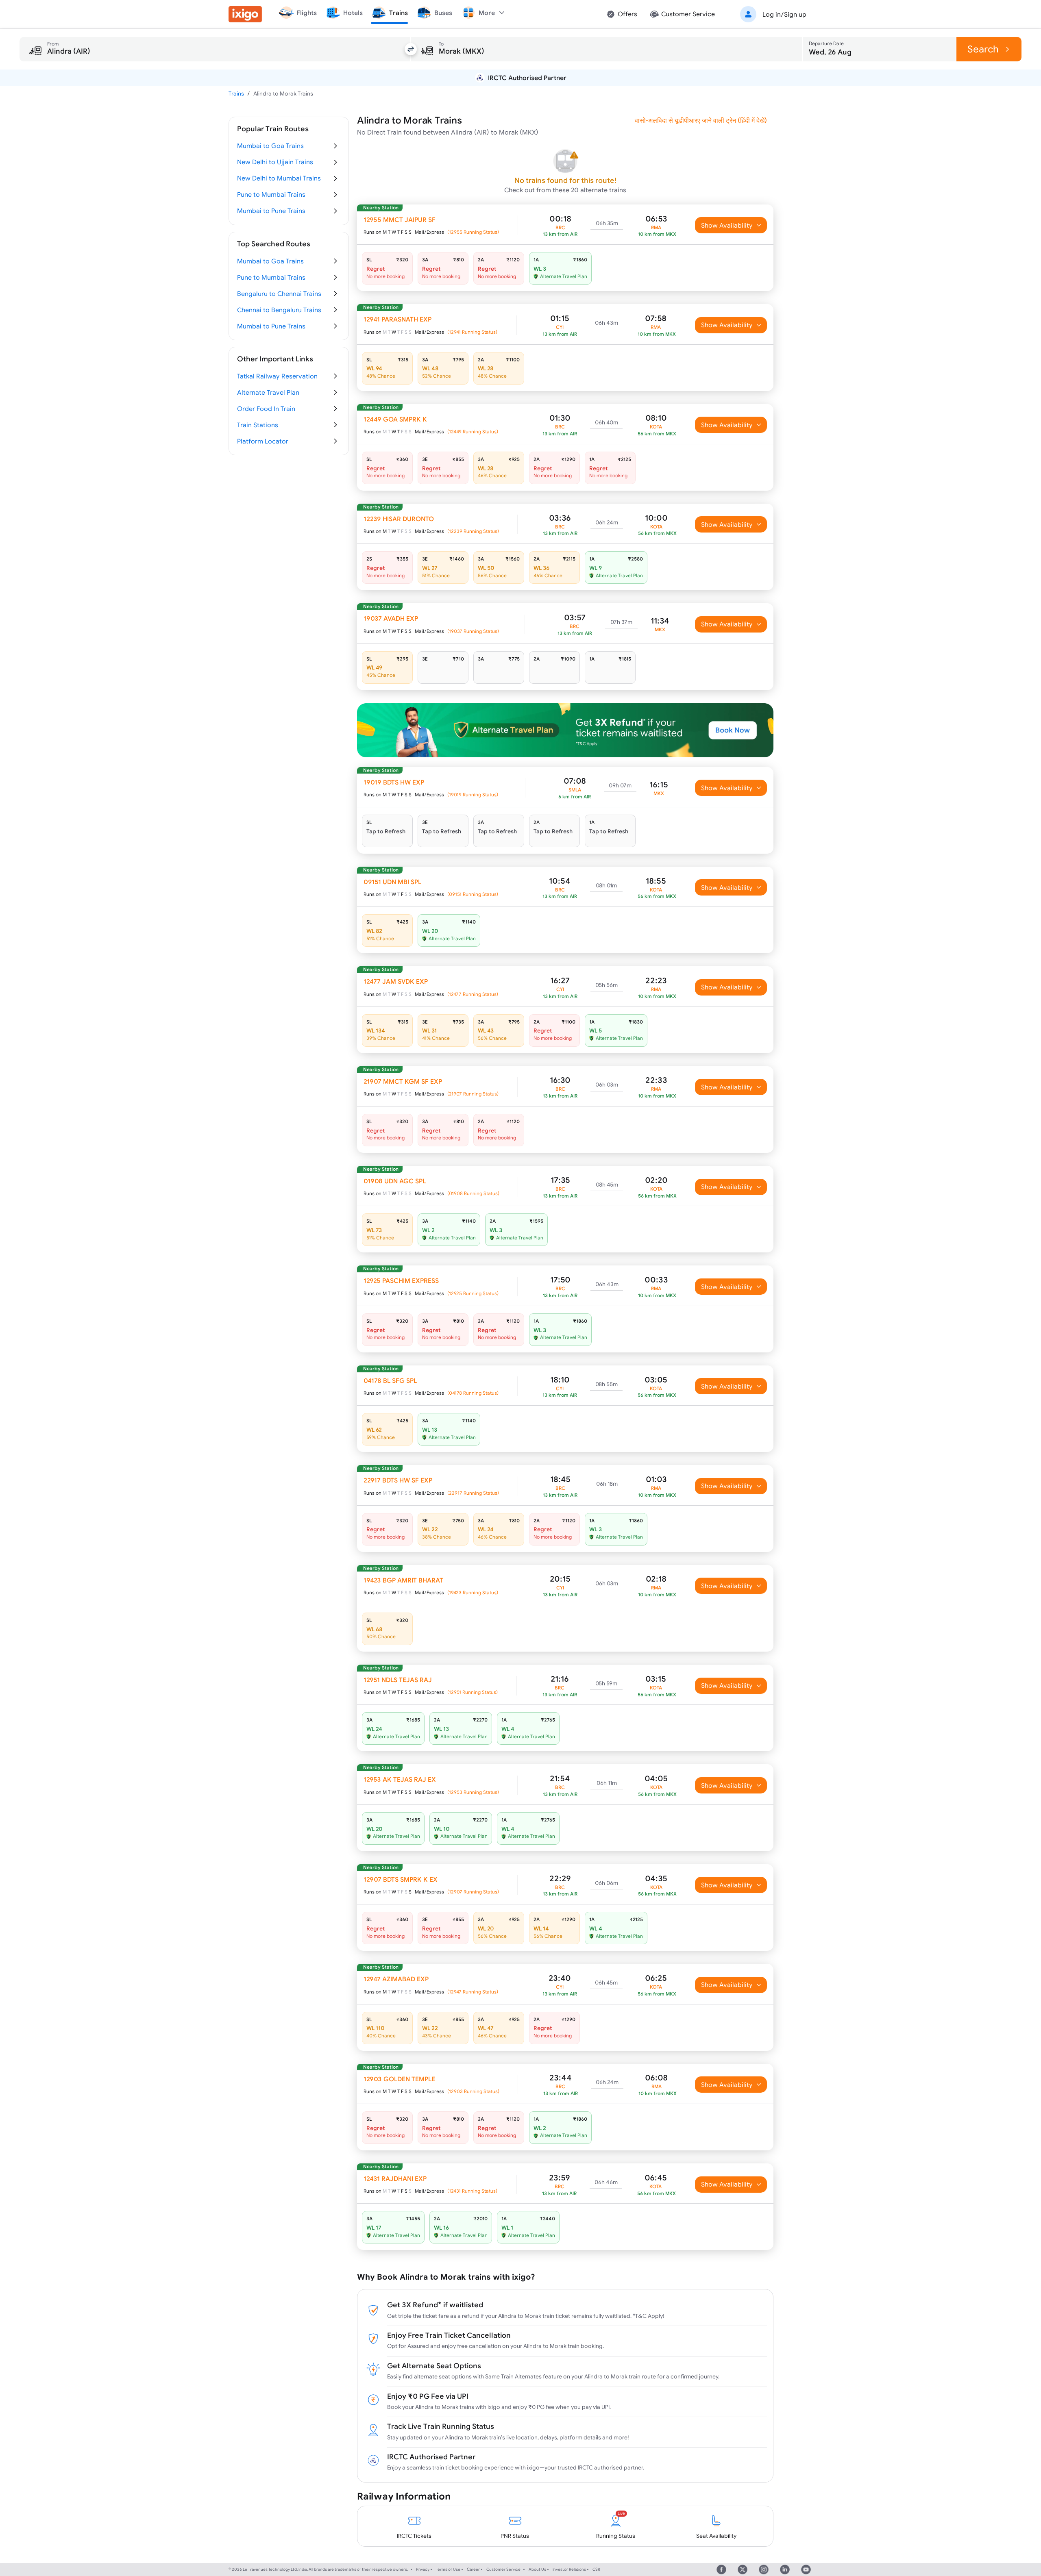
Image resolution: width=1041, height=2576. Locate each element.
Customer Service (503, 2569)
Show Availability (727, 225)
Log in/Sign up (784, 14)
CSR (596, 2569)
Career (473, 2569)
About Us (537, 2569)
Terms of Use (448, 2569)
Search (983, 49)
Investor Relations (569, 2569)
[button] (772, 14)
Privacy (423, 2569)
